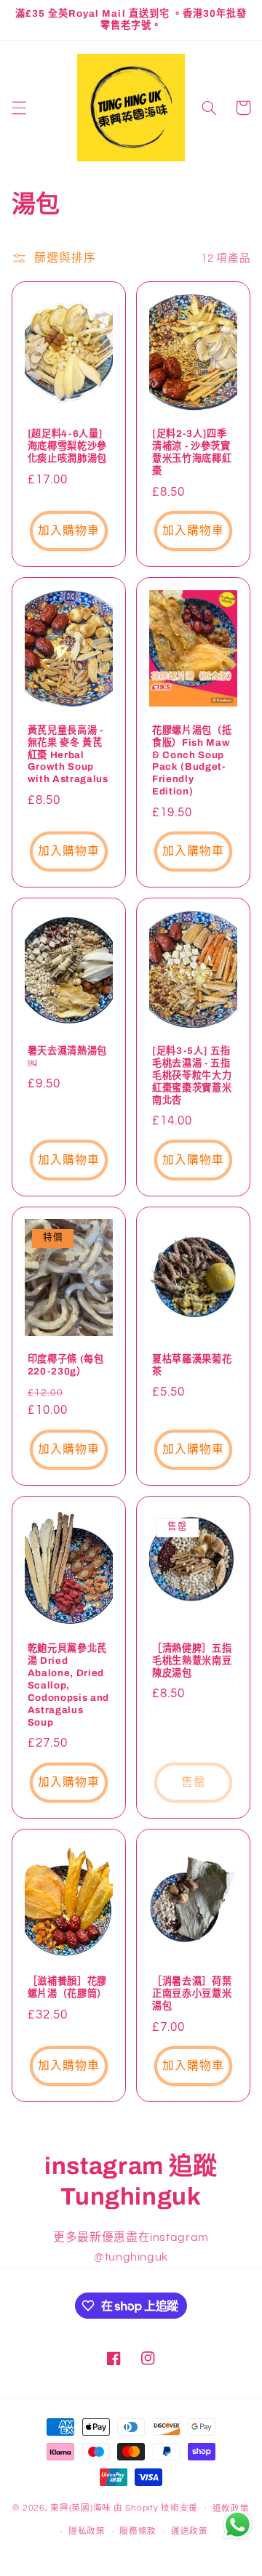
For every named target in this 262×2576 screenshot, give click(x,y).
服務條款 (138, 2531)
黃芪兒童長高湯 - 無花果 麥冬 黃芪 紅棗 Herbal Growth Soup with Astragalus (68, 755)
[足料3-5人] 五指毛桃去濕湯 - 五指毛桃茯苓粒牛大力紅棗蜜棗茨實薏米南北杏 (192, 1075)
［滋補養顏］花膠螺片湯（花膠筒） (67, 1987)
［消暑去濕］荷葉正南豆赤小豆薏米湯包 (192, 1993)
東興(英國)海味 (81, 2509)
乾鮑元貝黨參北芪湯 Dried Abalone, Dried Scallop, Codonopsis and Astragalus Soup (68, 1685)
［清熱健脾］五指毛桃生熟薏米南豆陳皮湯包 (192, 1661)
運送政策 (190, 2531)
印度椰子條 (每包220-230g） (66, 1365)
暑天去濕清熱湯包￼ (67, 1057)
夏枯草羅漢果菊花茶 (192, 1365)
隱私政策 (87, 2531)
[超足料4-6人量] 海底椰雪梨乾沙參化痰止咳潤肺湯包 (67, 446)
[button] (19, 108)
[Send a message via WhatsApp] (238, 2525)
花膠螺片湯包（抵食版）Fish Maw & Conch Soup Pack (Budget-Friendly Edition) (192, 761)
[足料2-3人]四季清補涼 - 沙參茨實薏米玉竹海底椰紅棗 (192, 452)
